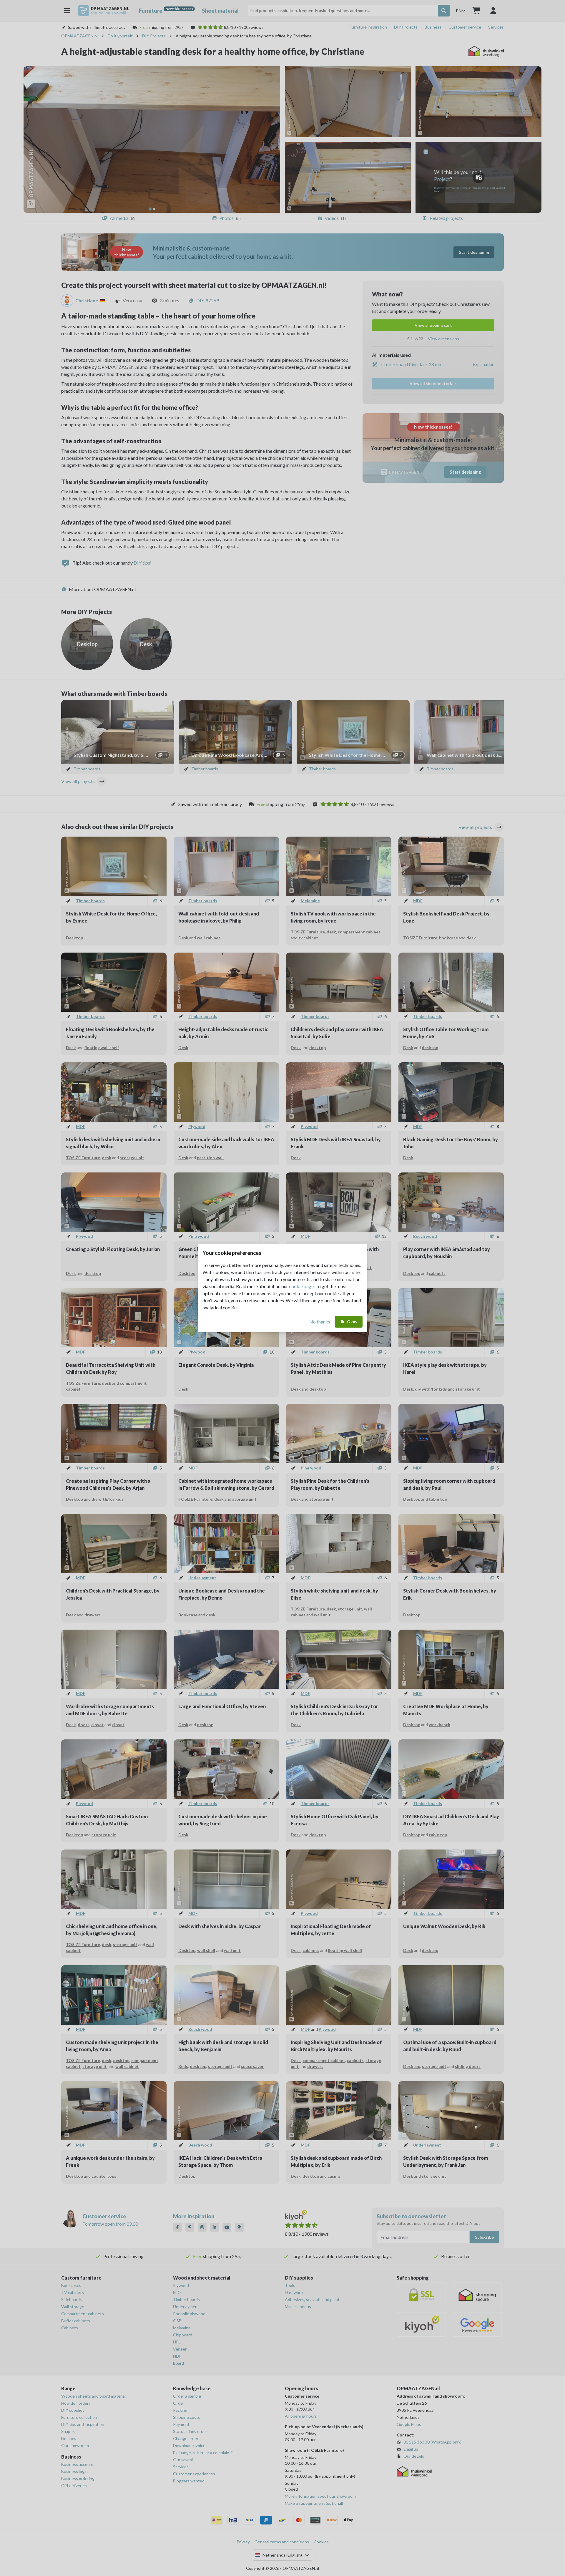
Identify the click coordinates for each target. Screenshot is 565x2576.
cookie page (301, 1286)
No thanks (320, 1322)
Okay (352, 1322)
